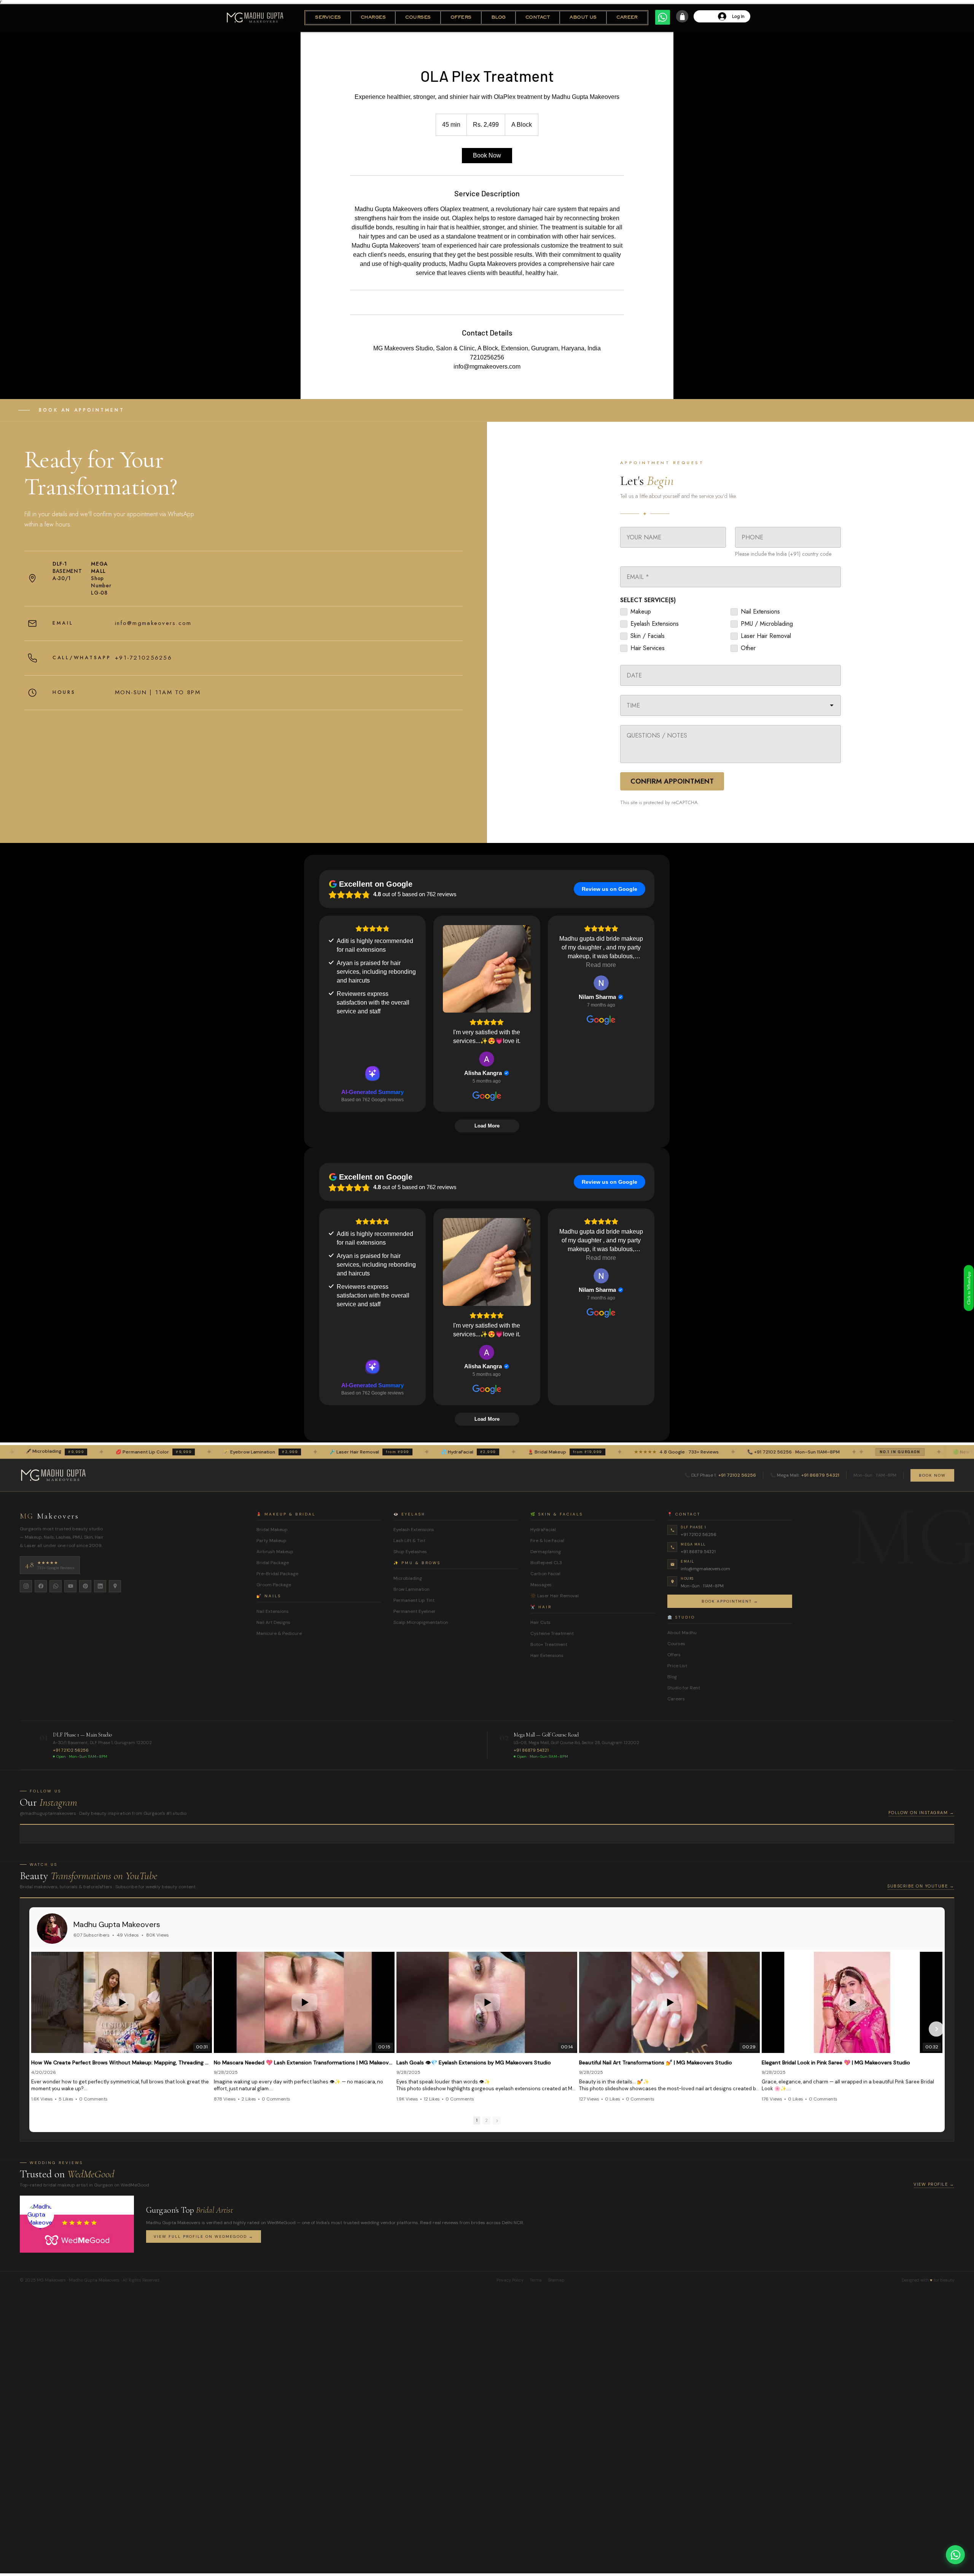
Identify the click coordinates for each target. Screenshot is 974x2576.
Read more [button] (601, 965)
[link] (487, 156)
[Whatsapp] (663, 17)
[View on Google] (487, 1059)
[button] (328, 18)
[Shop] (682, 16)
